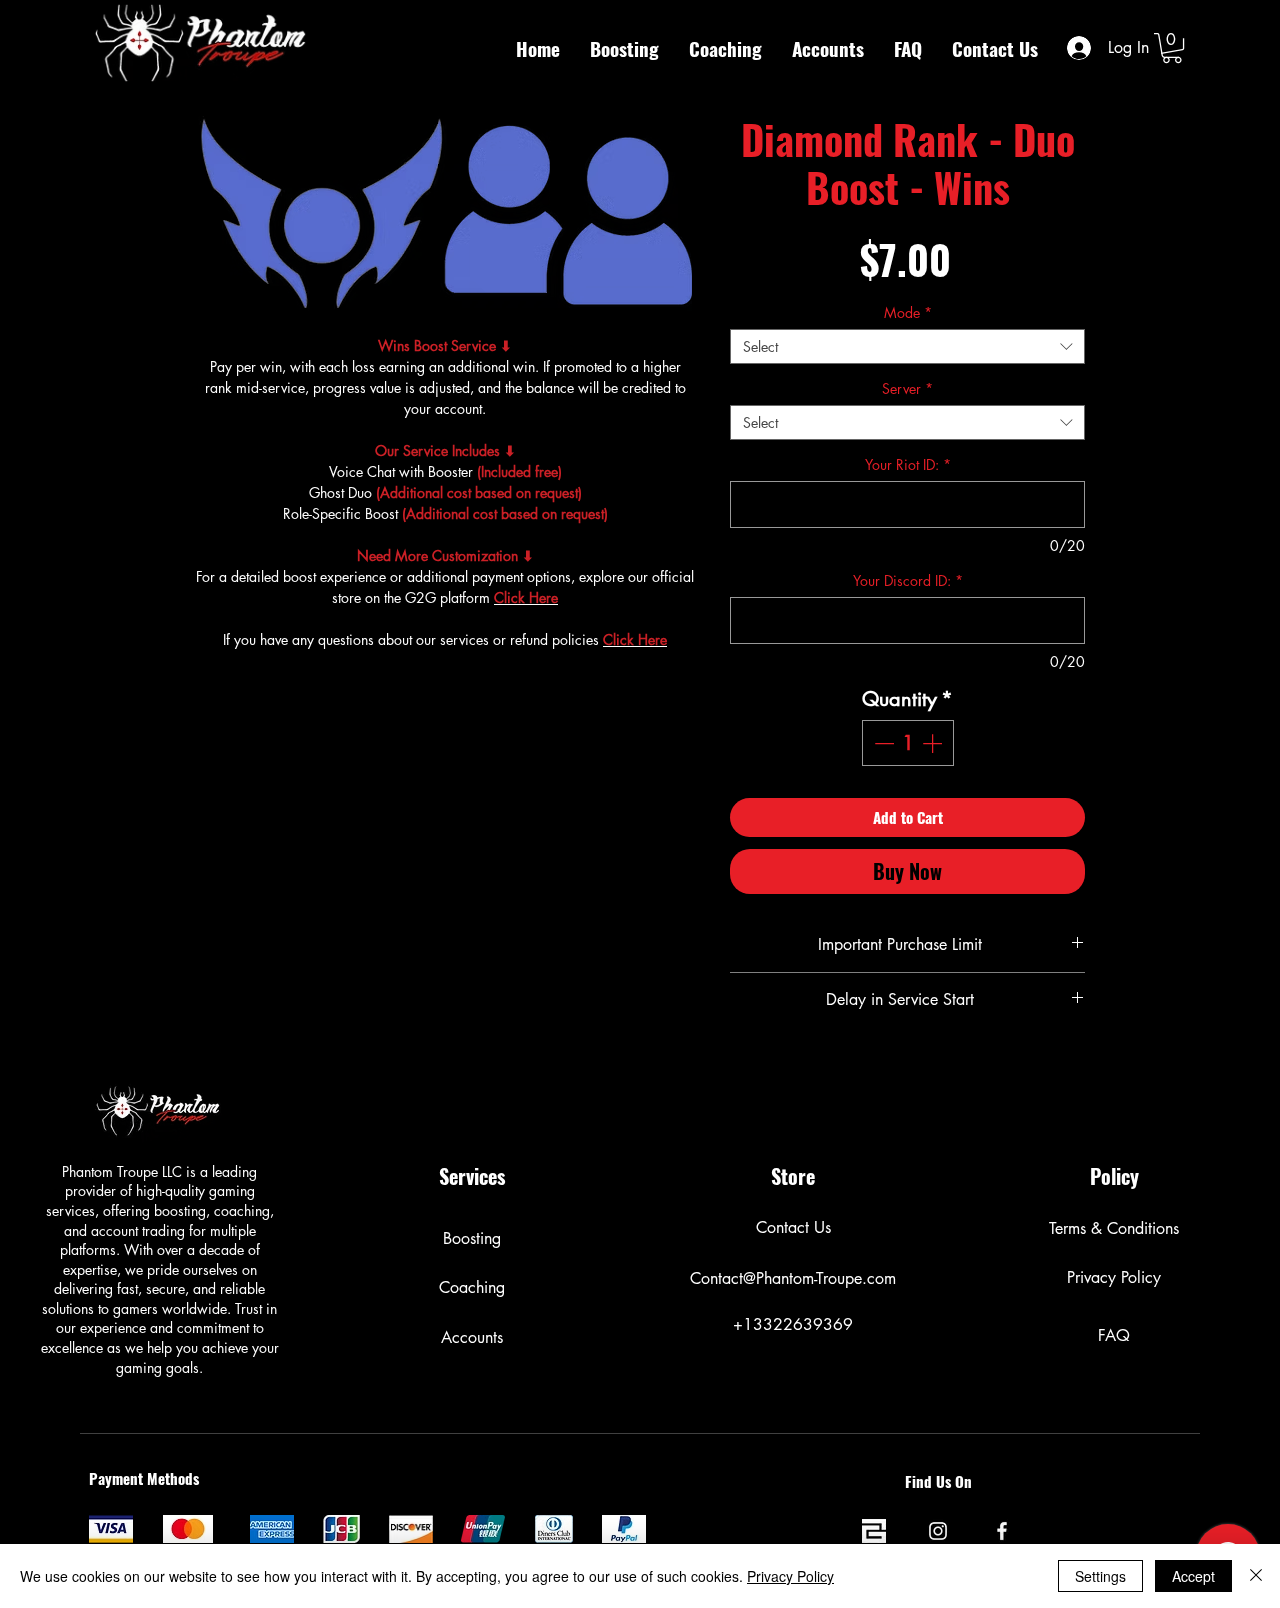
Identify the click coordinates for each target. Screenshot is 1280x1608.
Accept (1193, 1576)
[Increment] (934, 743)
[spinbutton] (908, 743)
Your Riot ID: (908, 464)
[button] (1172, 48)
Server (907, 388)
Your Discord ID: (908, 580)
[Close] (1256, 1576)
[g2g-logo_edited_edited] (874, 1531)
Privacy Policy (790, 1576)
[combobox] (907, 346)
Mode (908, 312)
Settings (1100, 1576)
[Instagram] (938, 1531)
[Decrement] (882, 743)
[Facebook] (1002, 1531)
